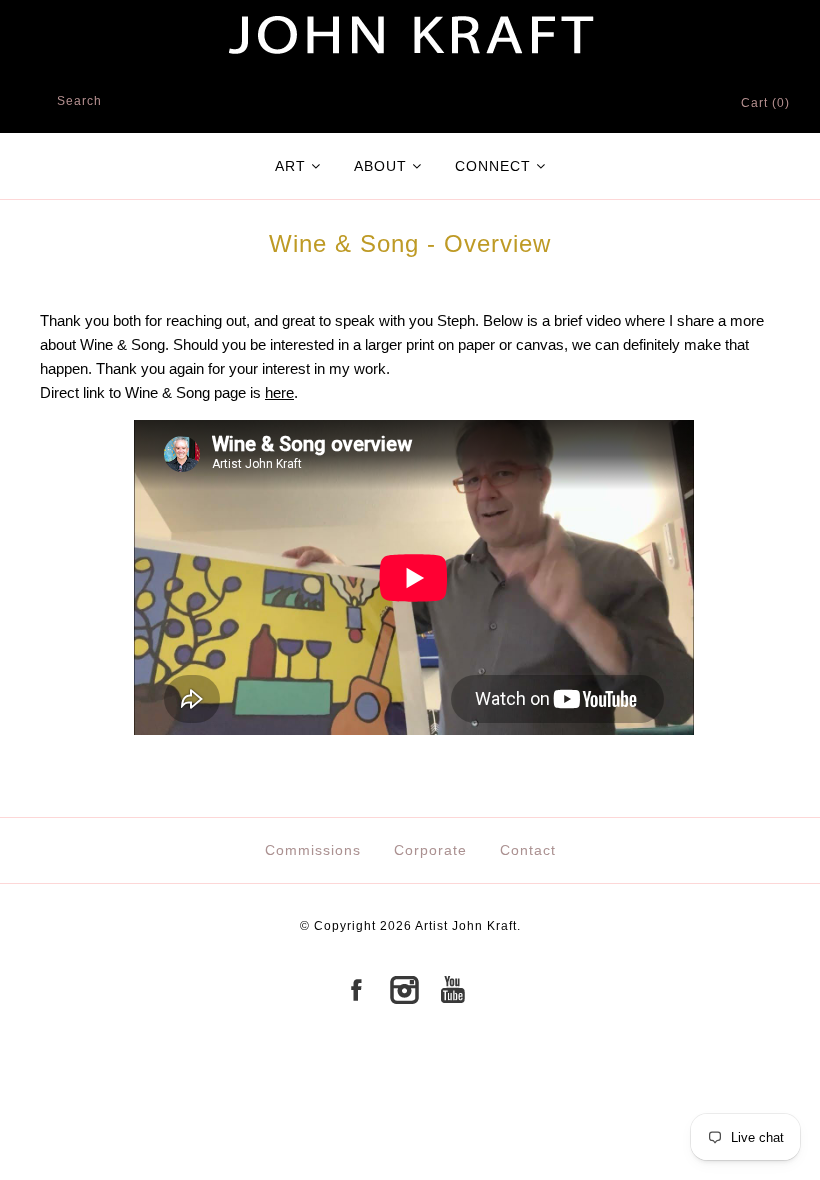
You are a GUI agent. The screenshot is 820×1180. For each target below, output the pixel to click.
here (279, 392)
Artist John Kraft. (468, 926)
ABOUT (380, 166)
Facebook (356, 990)
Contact (528, 850)
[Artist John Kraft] (410, 11)
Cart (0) (765, 103)
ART (290, 166)
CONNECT (493, 166)
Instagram (404, 990)
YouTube (452, 990)
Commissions (313, 850)
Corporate (430, 850)
